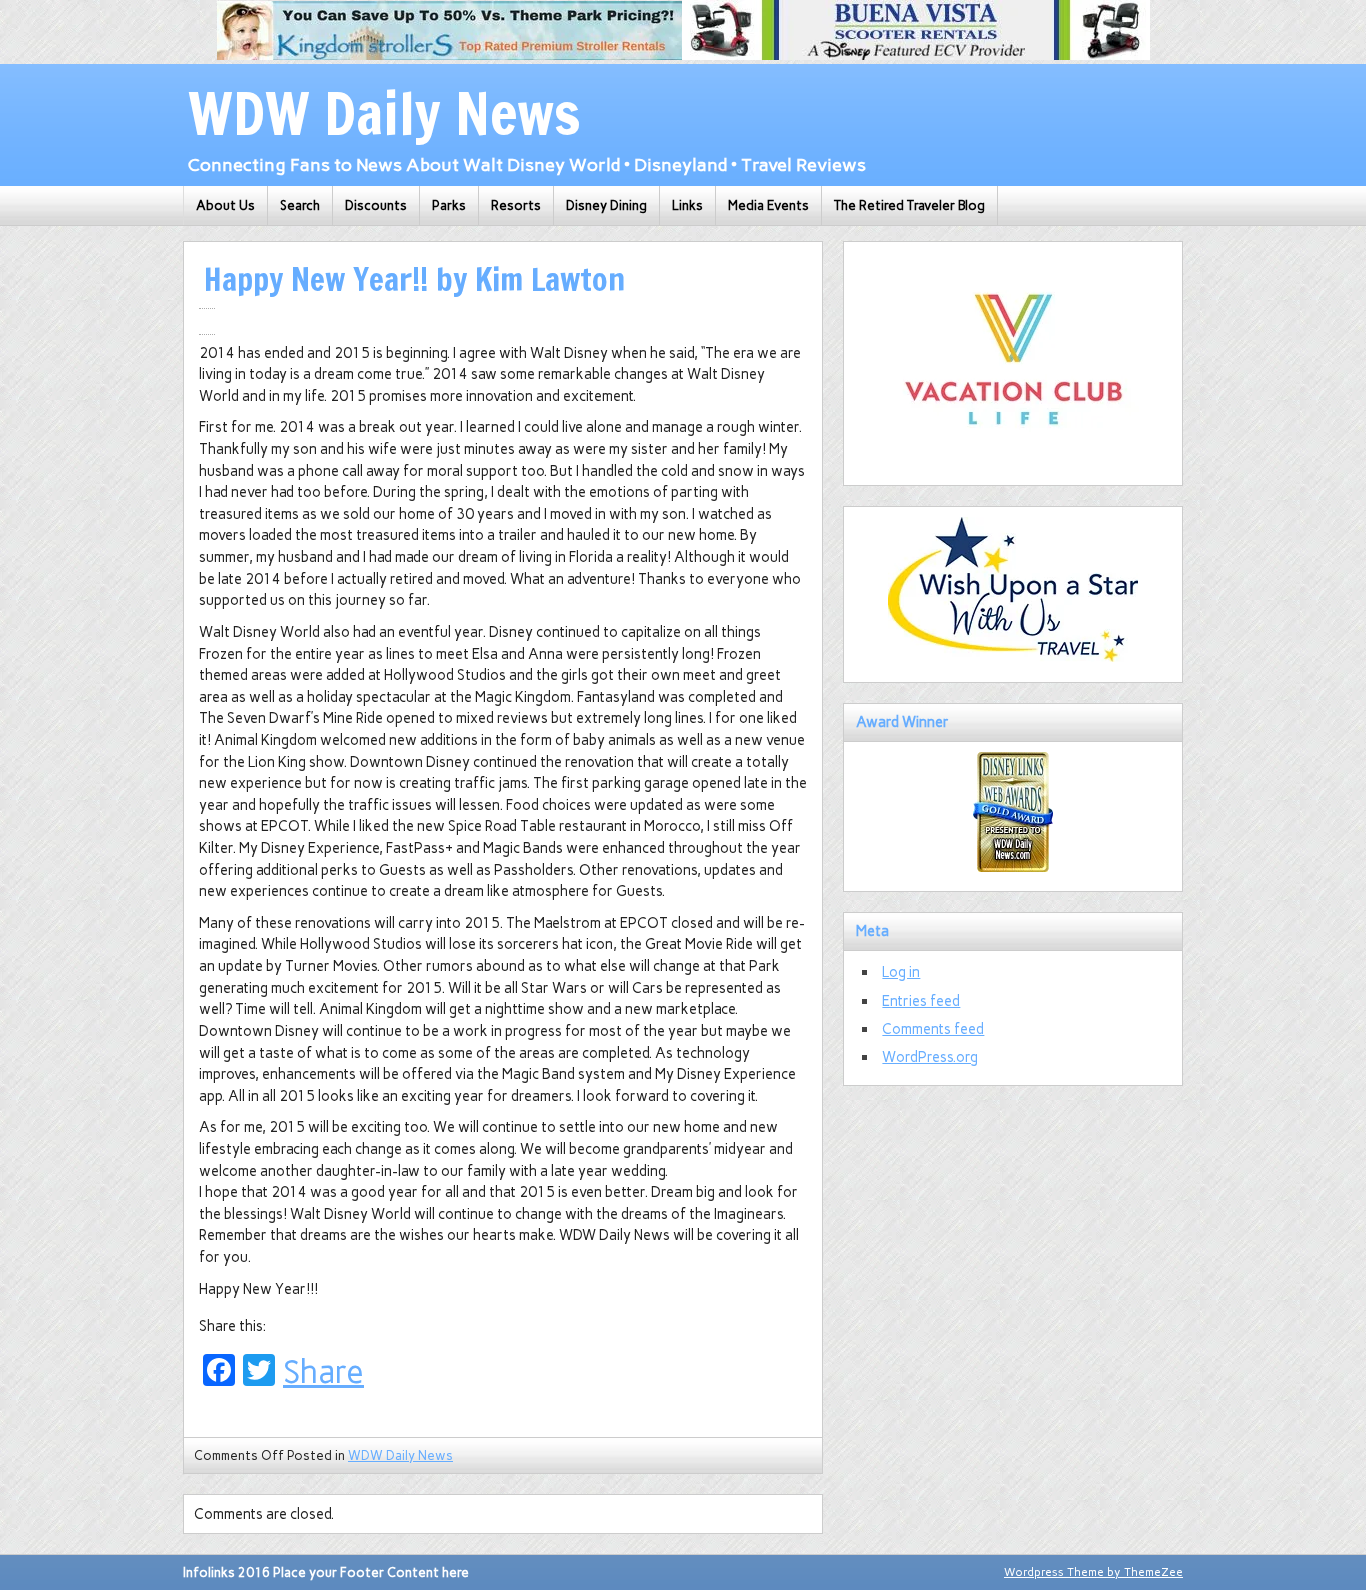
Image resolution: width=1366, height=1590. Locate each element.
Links (687, 205)
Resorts (516, 205)
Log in (901, 972)
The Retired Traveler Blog (909, 205)
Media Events (768, 205)
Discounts (376, 205)
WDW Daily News (400, 1455)
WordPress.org (930, 1057)
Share (323, 1372)
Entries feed (921, 1001)
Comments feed (933, 1029)
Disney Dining (606, 205)
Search (300, 205)
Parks (449, 205)
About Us (225, 205)
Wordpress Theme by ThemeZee (1093, 1572)
